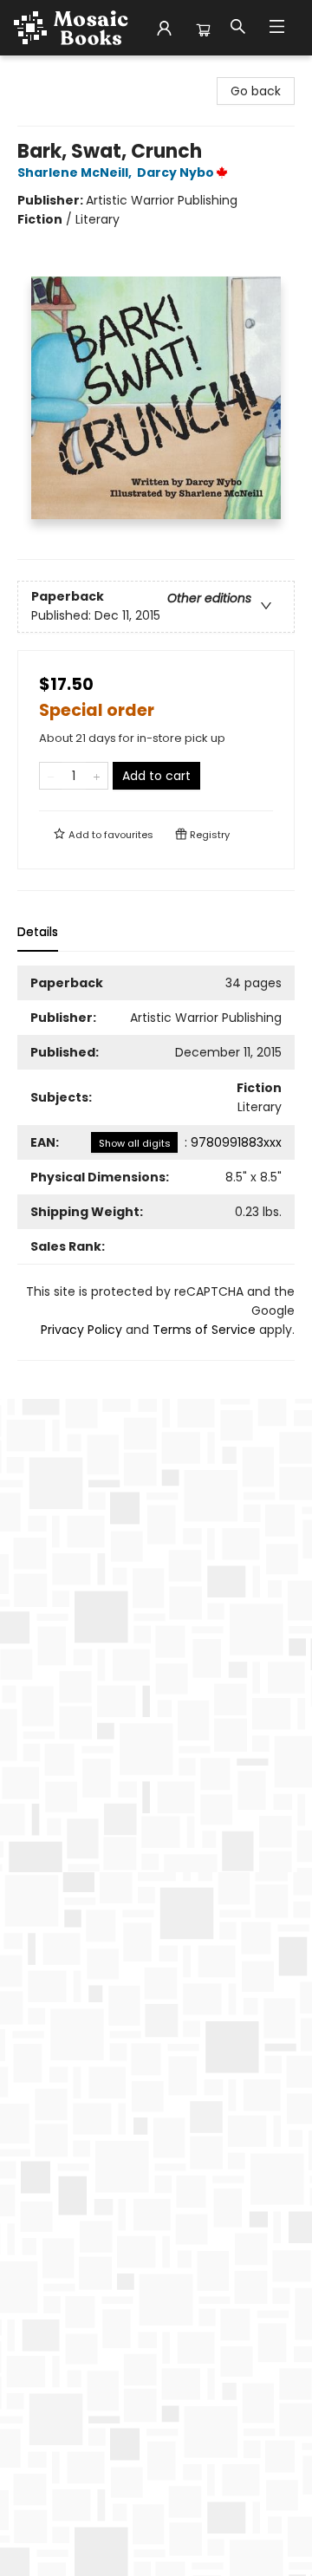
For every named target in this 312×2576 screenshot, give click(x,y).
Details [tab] (38, 932)
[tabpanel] (156, 1163)
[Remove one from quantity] (51, 776)
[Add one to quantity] (97, 776)
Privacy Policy (81, 1330)
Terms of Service (204, 1330)
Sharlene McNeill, (76, 172)
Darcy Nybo (175, 172)
